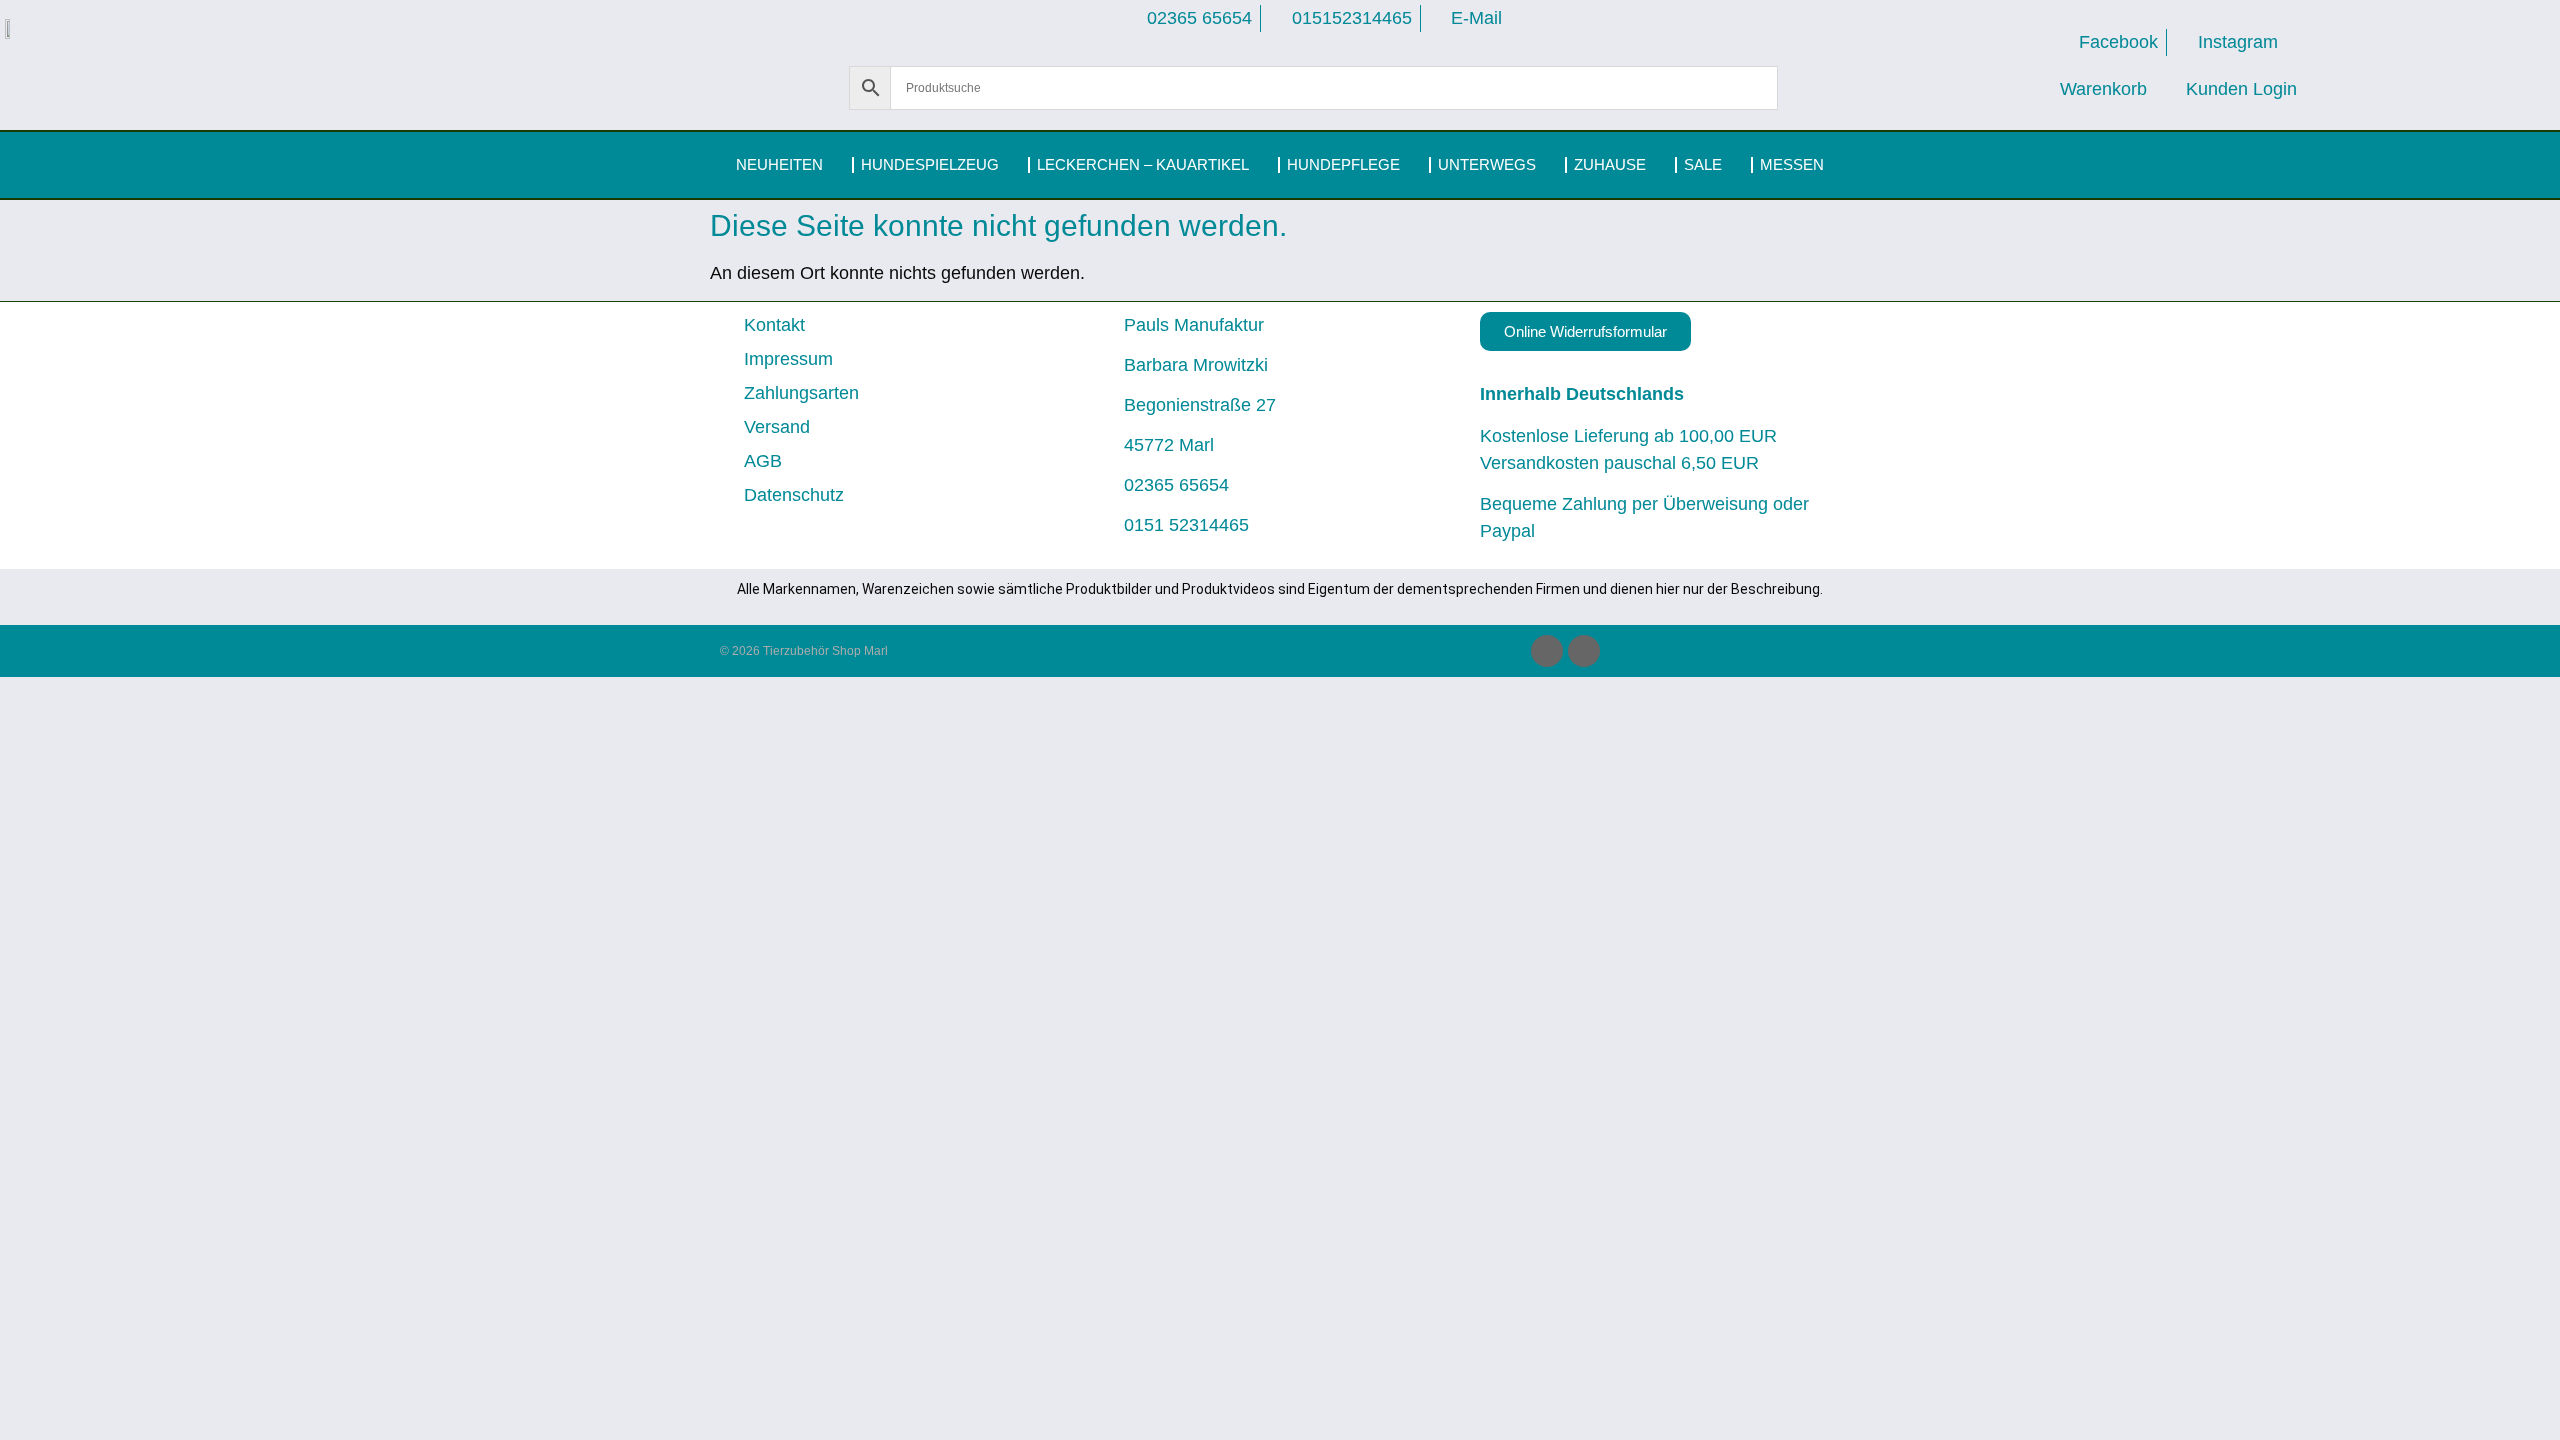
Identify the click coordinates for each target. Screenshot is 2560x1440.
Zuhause (1610, 164)
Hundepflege (1343, 164)
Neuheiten (779, 164)
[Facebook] (1547, 651)
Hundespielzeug (930, 164)
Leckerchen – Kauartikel (1143, 164)
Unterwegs (1487, 164)
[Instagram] (1584, 651)
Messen (1792, 164)
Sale (1703, 164)
